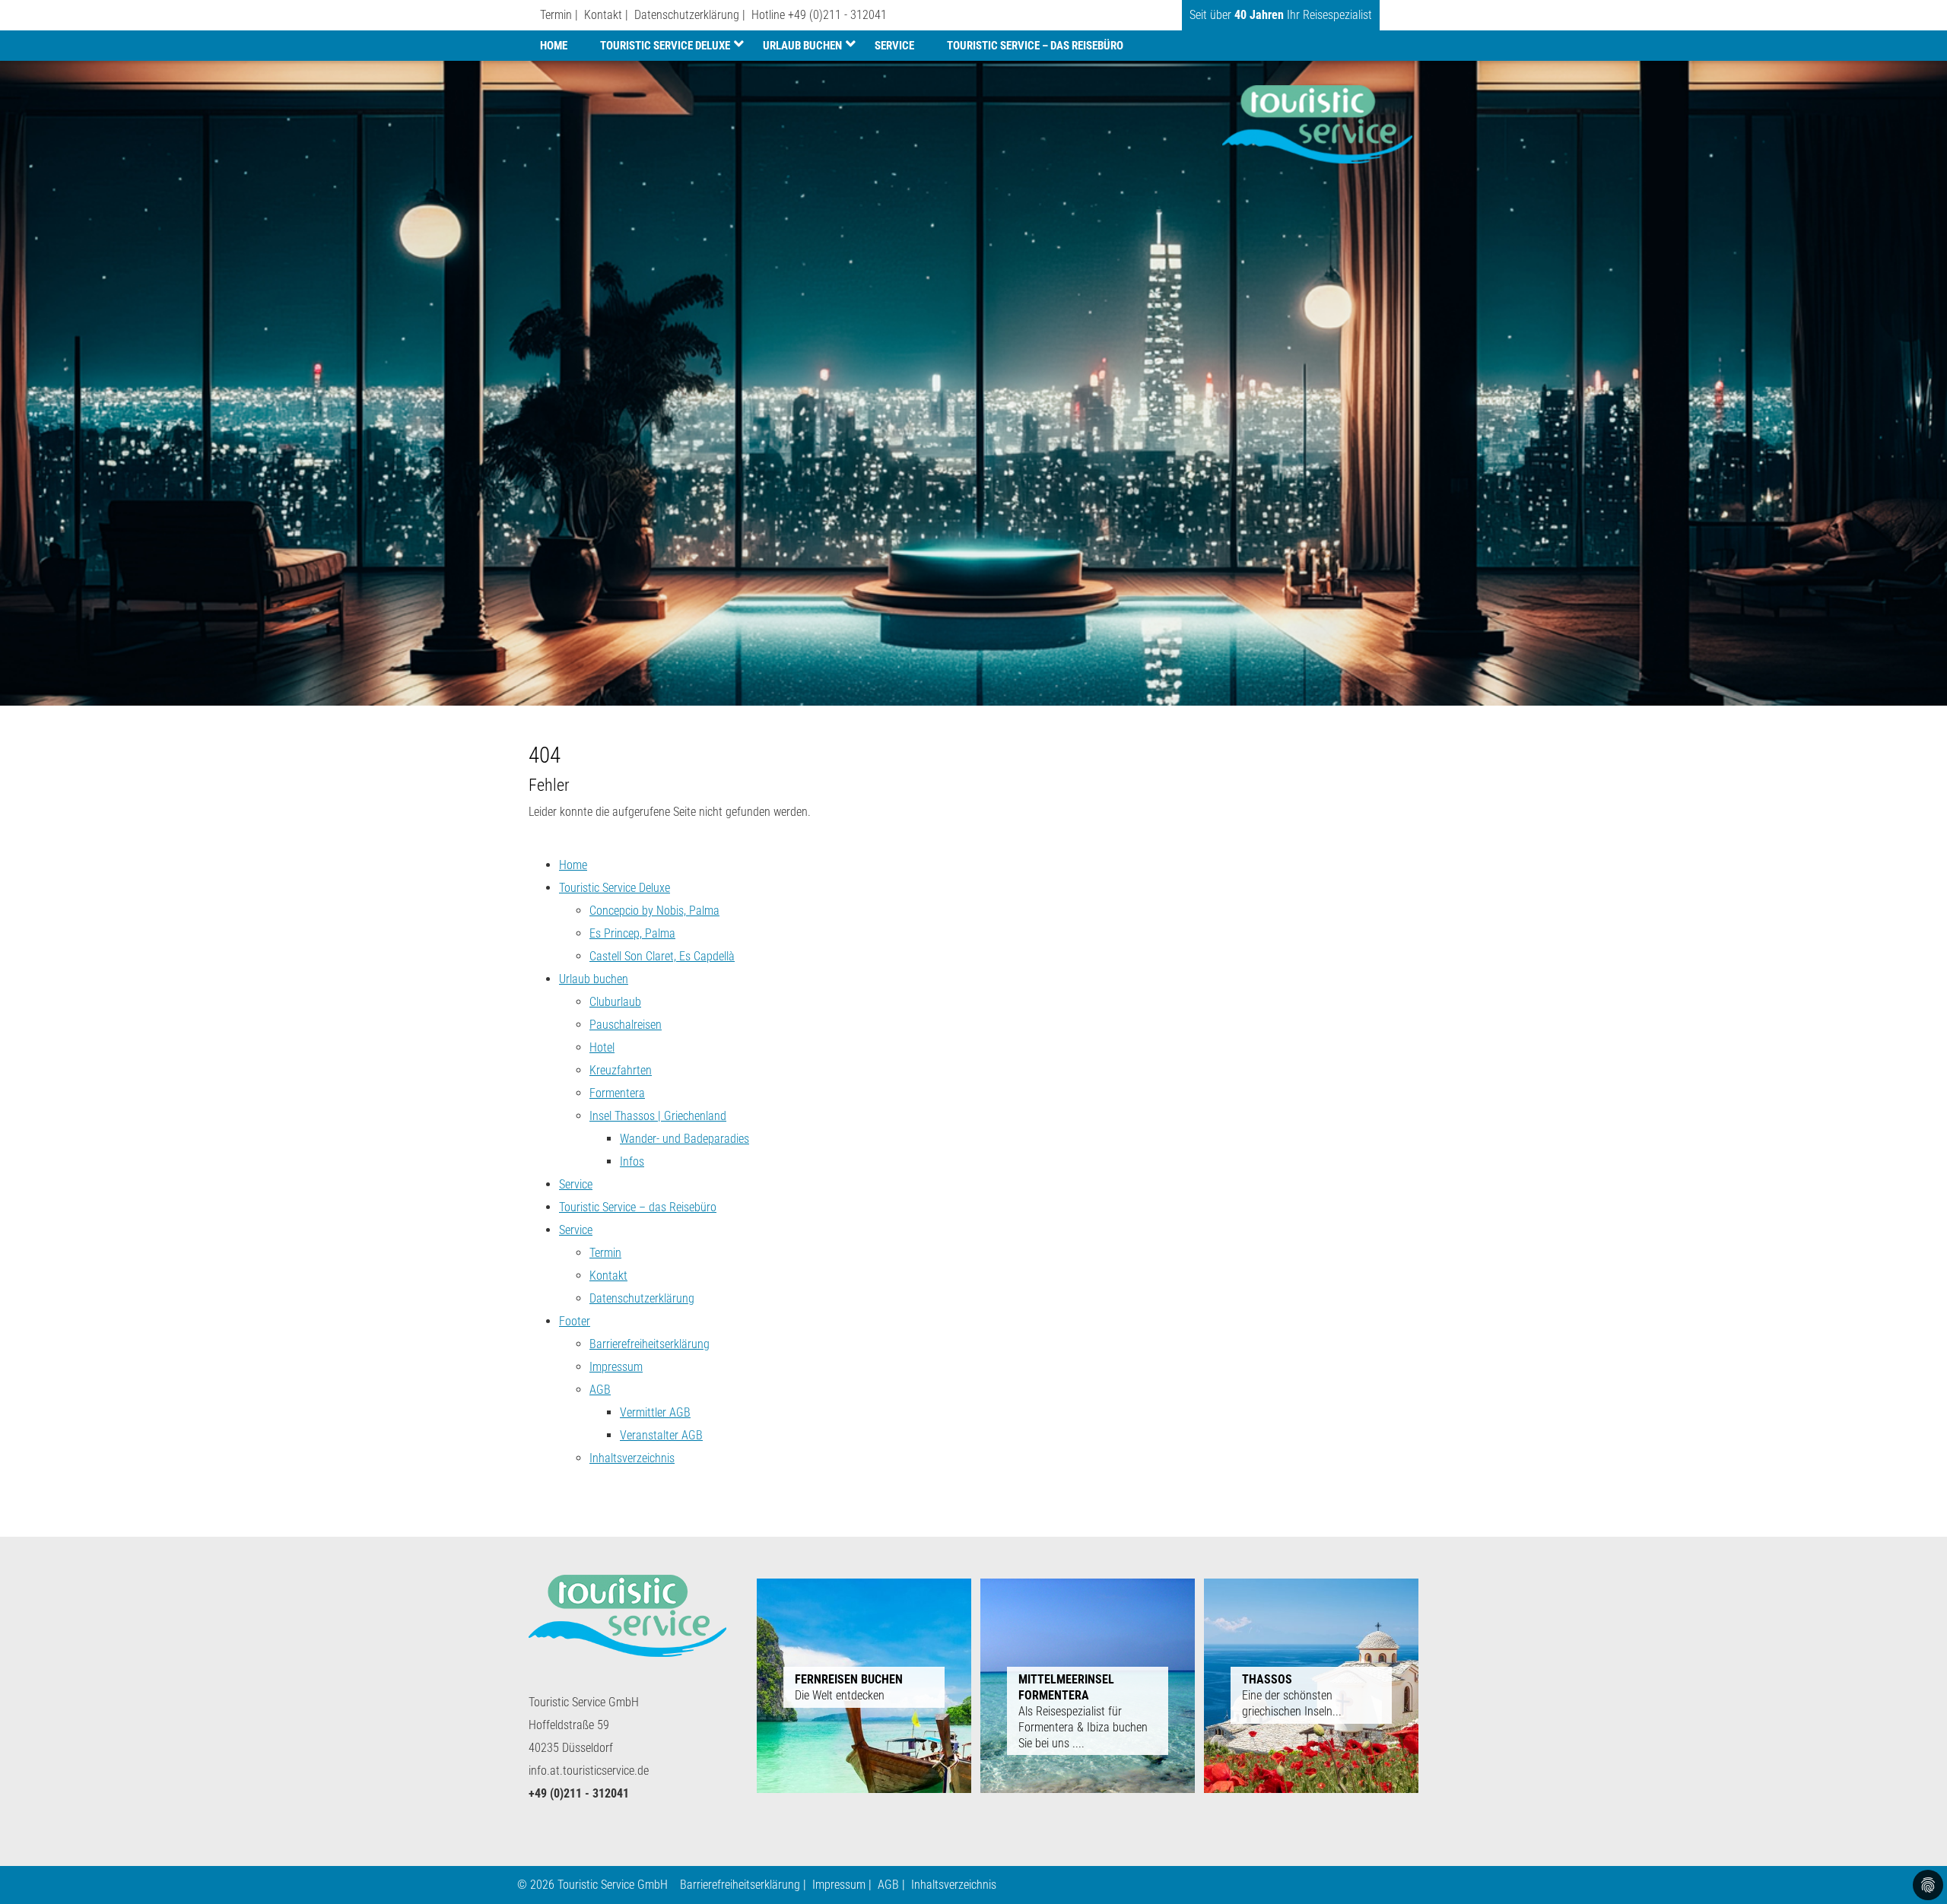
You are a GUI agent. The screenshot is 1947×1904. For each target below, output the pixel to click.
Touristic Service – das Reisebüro (1035, 46)
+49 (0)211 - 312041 (837, 15)
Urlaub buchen (802, 46)
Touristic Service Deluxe (665, 46)
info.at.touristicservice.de (589, 1771)
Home (554, 46)
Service (894, 46)
